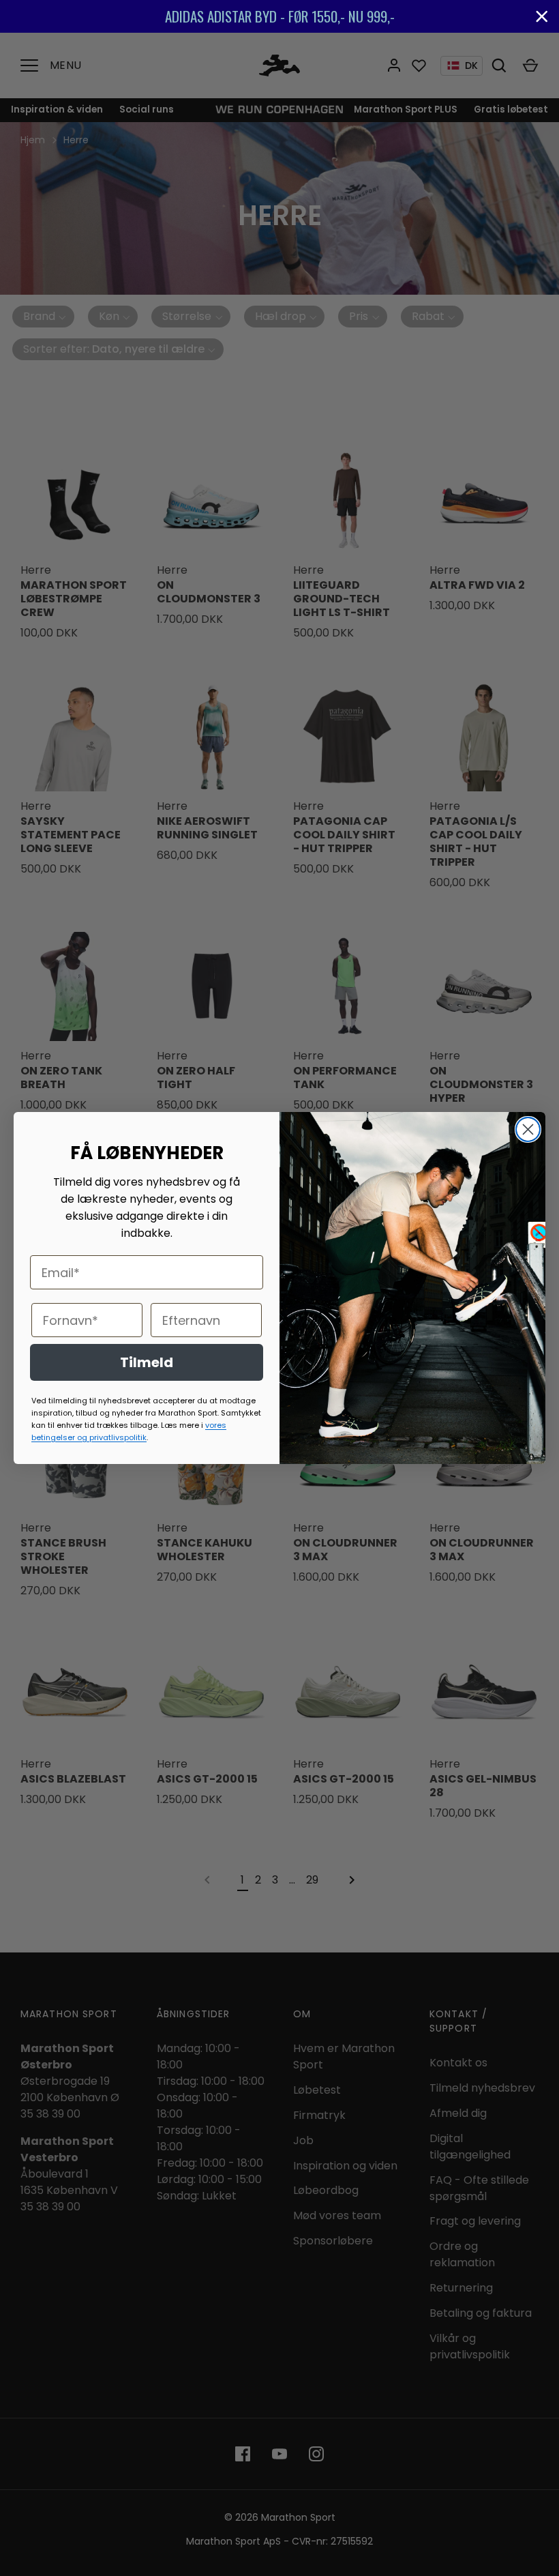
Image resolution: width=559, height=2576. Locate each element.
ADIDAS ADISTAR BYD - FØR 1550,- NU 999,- (280, 16)
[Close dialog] (528, 1129)
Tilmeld (147, 1362)
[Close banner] (542, 16)
